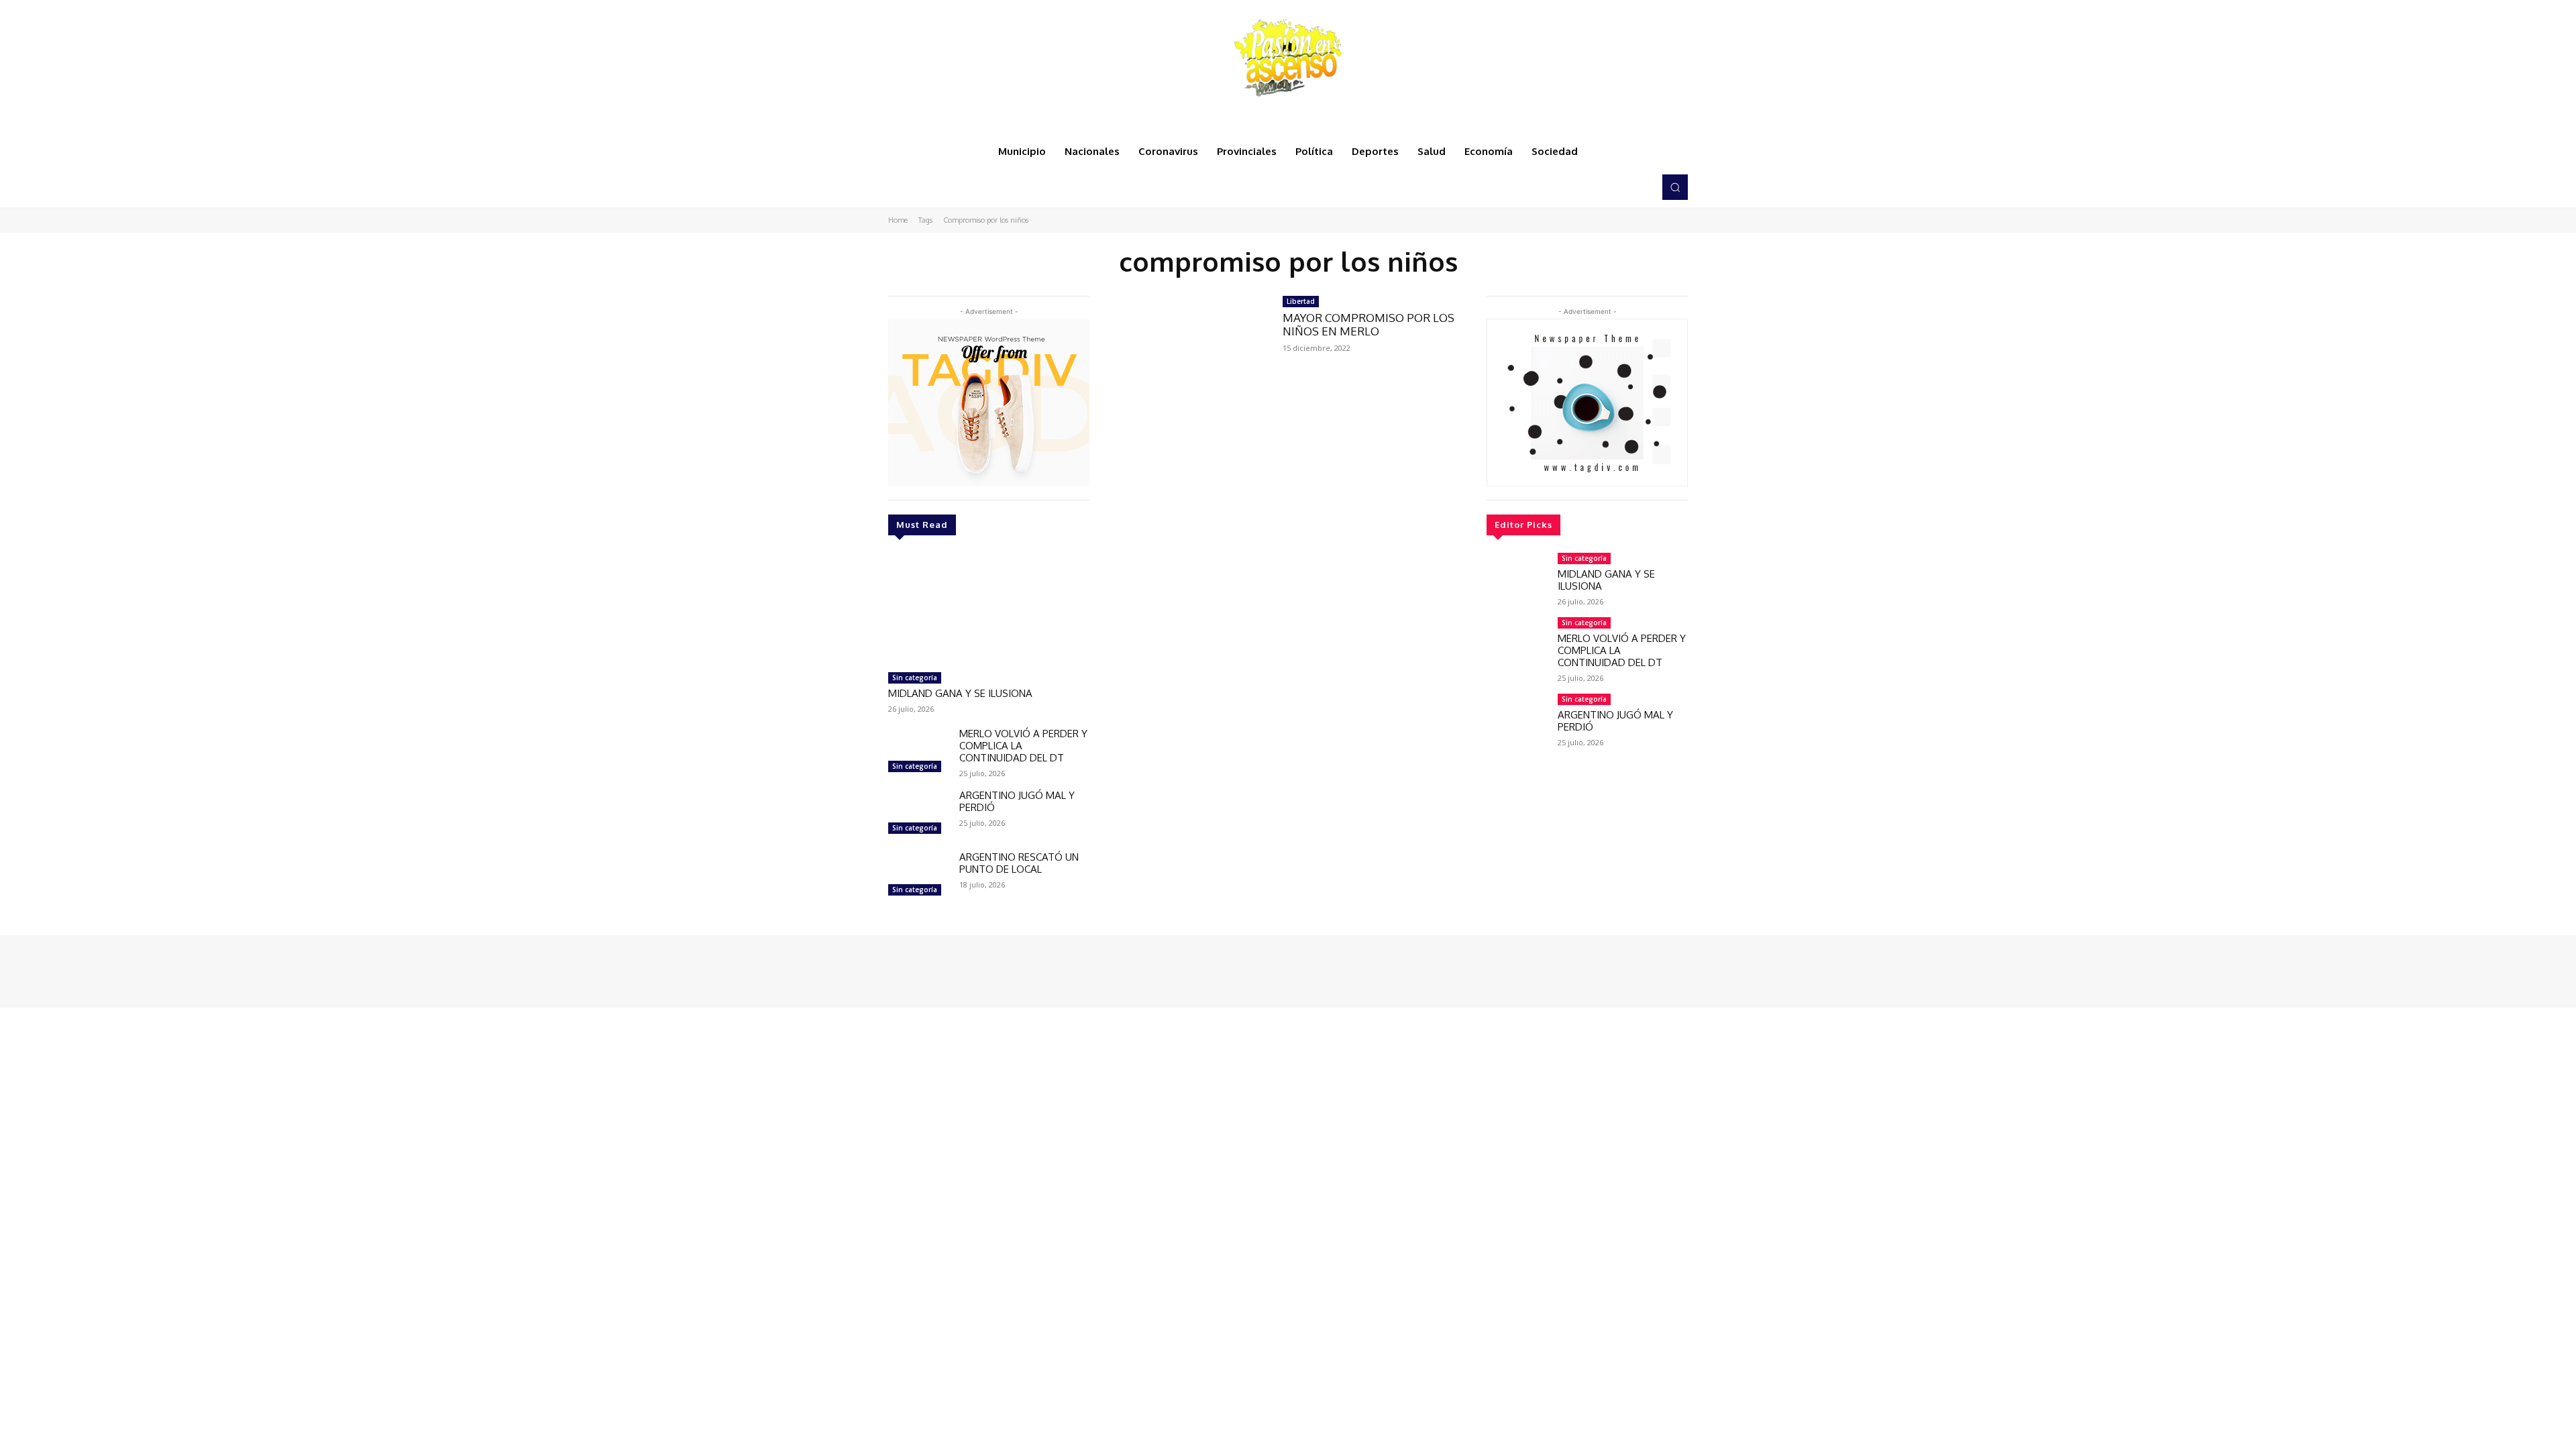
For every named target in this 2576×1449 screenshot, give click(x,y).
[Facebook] (1583, 187)
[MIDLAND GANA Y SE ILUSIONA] (989, 609)
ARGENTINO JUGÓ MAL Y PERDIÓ (1017, 801)
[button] (1675, 187)
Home (898, 220)
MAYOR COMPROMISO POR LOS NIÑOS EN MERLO (1368, 324)
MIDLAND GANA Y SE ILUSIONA (960, 693)
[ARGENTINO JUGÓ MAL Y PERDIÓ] (918, 814)
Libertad (1301, 301)
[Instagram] (1602, 187)
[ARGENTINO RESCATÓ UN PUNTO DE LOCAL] (918, 875)
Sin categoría (915, 678)
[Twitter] (1621, 187)
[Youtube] (1640, 187)
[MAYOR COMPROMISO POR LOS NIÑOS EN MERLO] (1186, 346)
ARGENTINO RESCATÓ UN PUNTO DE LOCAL (1019, 863)
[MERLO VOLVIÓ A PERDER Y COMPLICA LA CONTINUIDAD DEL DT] (918, 752)
